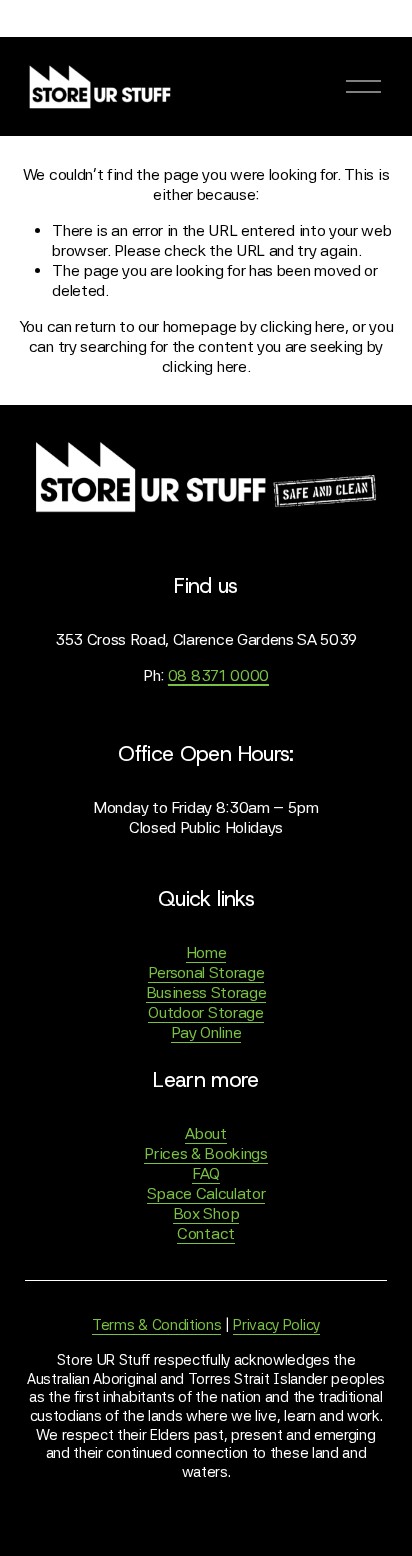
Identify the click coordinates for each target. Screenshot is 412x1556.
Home (206, 952)
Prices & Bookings (206, 1153)
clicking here (302, 326)
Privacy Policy (276, 1325)
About (205, 1133)
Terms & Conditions (156, 1325)
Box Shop (206, 1213)
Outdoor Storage (205, 1012)
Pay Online (206, 1032)
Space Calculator (206, 1193)
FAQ (206, 1173)
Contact (206, 1233)
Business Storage (206, 992)
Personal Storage (206, 972)
